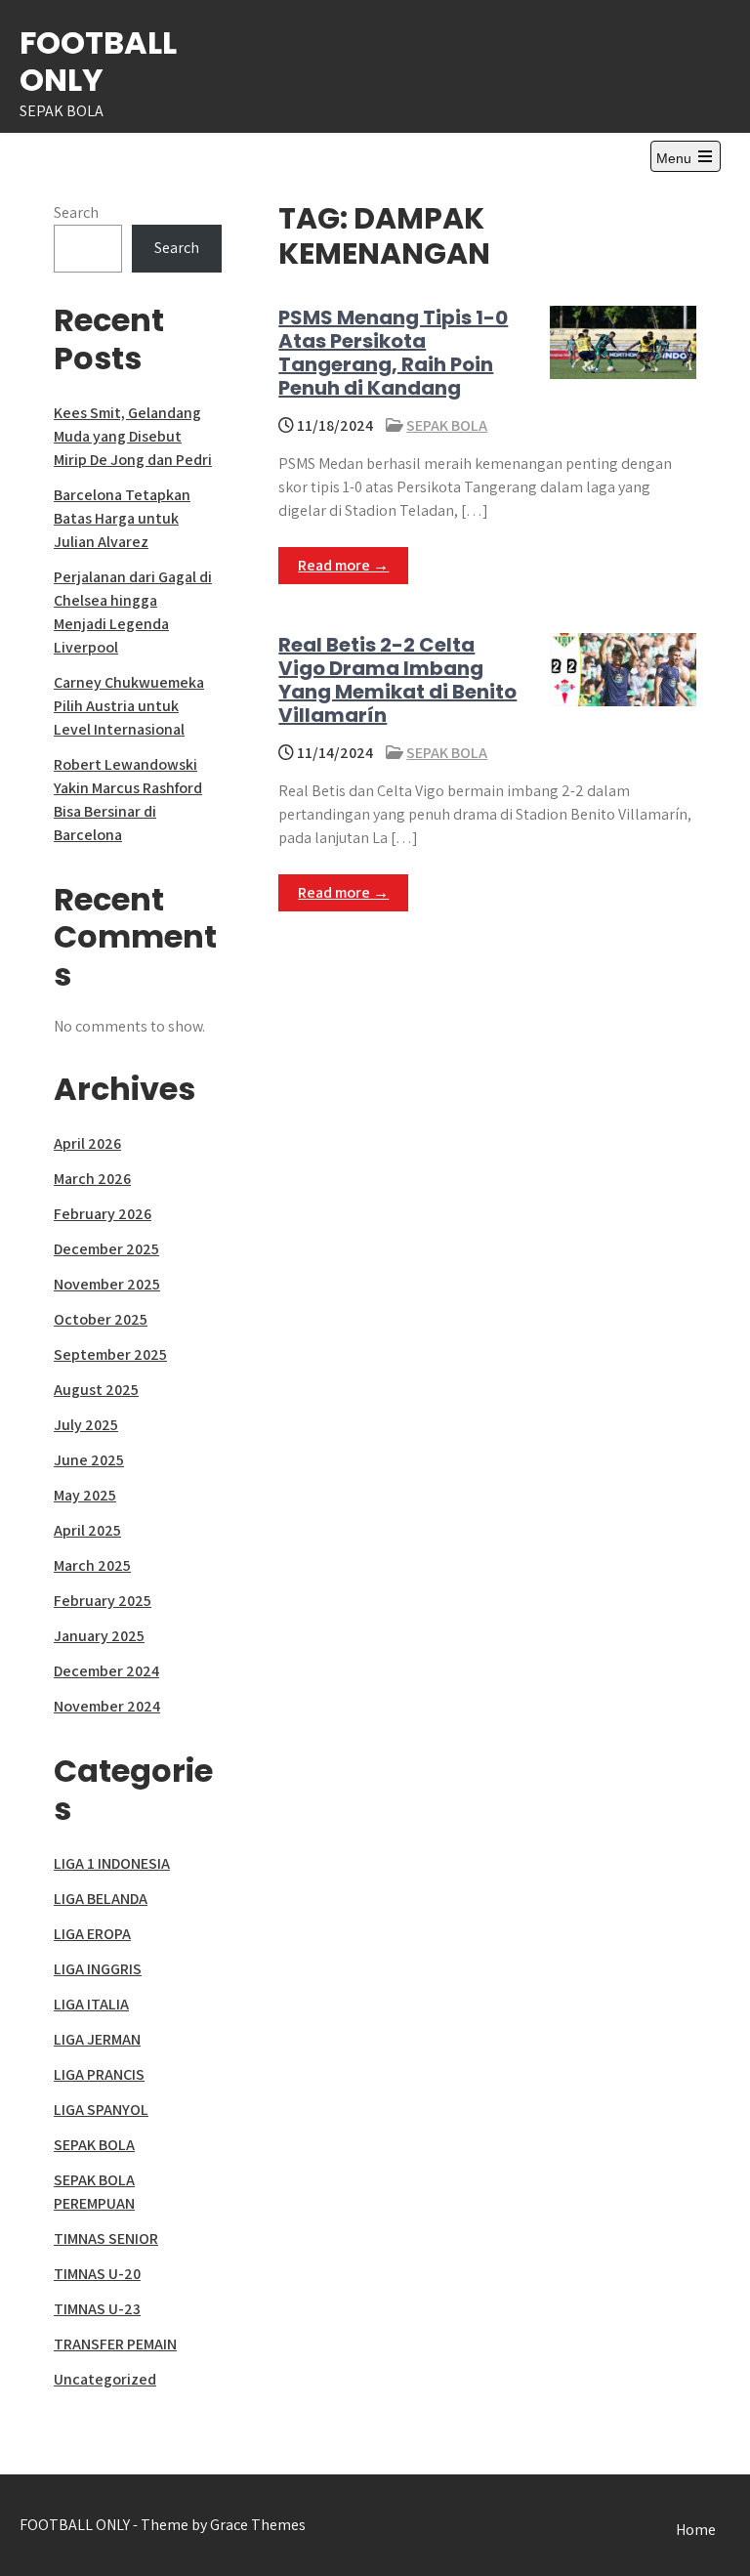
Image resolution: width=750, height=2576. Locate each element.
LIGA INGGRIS (98, 1969)
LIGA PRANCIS (99, 2074)
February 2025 (103, 1601)
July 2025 (86, 1425)
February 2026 (103, 1214)
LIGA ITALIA (91, 2004)
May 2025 (85, 1495)
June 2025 (89, 1460)
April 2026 (87, 1143)
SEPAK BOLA (447, 425)
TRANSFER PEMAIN (115, 2344)
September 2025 (110, 1354)
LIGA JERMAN (97, 2039)
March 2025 (92, 1565)
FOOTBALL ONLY (98, 61)
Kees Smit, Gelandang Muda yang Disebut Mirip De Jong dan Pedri (133, 436)
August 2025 (96, 1390)
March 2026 (92, 1179)
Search (76, 212)
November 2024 (107, 1706)
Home (696, 2530)
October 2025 (101, 1319)
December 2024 (106, 1671)
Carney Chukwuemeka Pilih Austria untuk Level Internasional (129, 706)
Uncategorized (105, 2379)
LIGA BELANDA (101, 1899)
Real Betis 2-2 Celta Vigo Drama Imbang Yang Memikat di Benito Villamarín (397, 680)
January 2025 (99, 1636)
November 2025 (107, 1284)
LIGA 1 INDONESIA (112, 1863)
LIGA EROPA (92, 1934)
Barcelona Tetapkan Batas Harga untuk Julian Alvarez (122, 518)
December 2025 (106, 1249)
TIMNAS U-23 (97, 2309)
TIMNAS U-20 (97, 2274)
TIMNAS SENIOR (106, 2238)
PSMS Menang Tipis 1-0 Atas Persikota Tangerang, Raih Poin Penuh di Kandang (393, 353)
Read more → (343, 565)
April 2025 (87, 1530)
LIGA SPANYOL (101, 2110)
